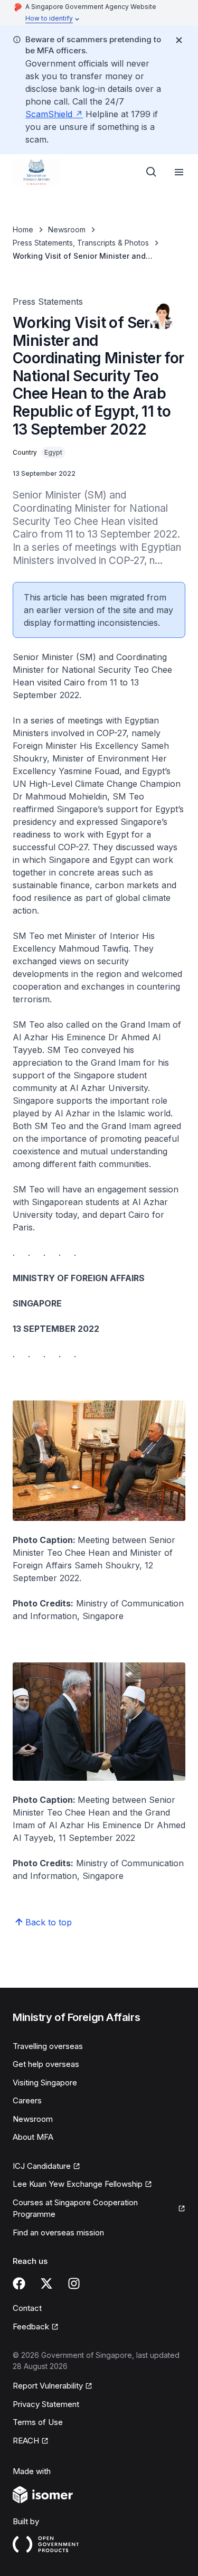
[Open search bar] (152, 172)
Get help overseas (46, 2064)
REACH (31, 2441)
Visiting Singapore (45, 2083)
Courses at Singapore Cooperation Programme (75, 2208)
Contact (27, 2308)
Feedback (36, 2327)
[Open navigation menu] (179, 172)
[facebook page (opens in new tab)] (19, 2283)
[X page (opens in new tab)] (46, 2283)
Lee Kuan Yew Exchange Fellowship (78, 2185)
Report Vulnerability (48, 2386)
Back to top (49, 1922)
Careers (27, 2100)
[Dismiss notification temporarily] (179, 40)
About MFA (33, 2137)
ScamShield (54, 114)
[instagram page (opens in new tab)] (74, 2283)
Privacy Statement (46, 2404)
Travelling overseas (48, 2046)
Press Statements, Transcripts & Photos (81, 243)
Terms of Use (38, 2422)
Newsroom (67, 229)
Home (23, 229)
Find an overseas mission (58, 2232)
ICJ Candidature (46, 2167)
